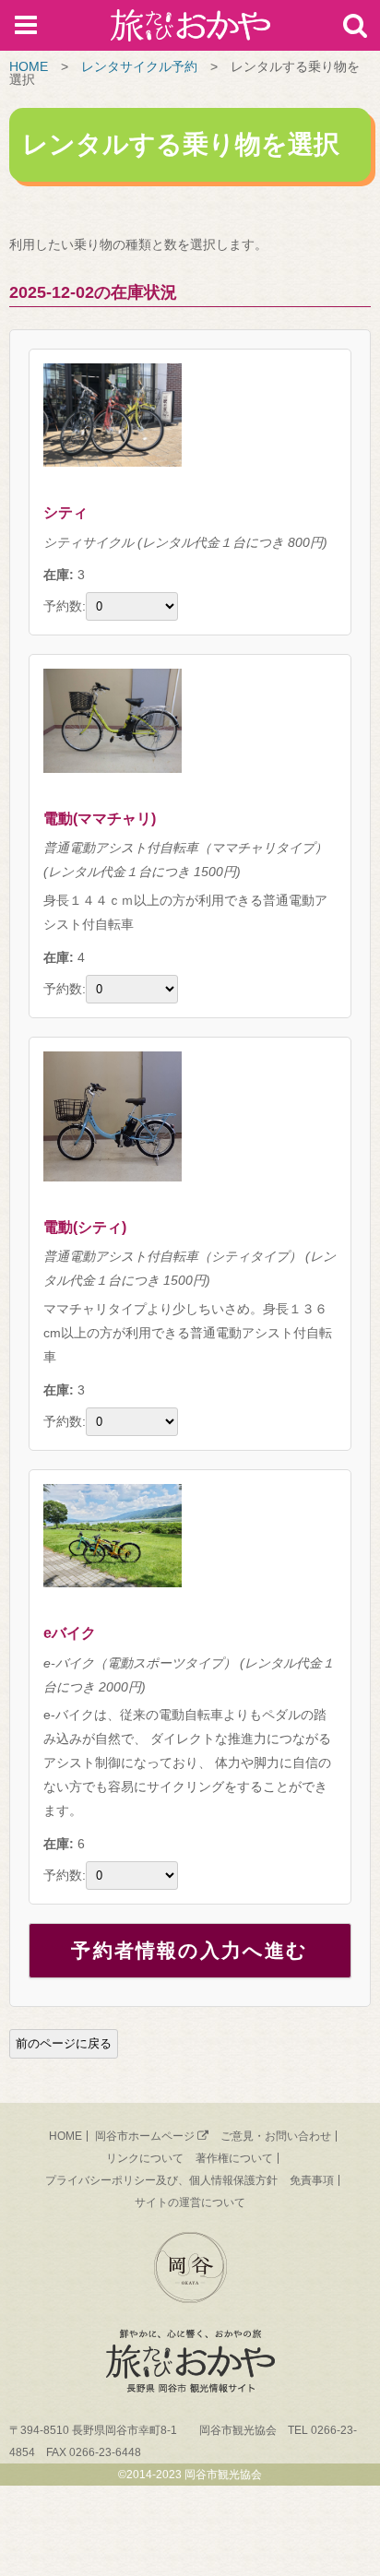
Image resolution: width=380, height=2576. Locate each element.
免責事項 (312, 2180)
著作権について (234, 2158)
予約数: (65, 606)
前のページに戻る (64, 2043)
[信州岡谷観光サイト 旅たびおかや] (190, 29)
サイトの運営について (190, 2202)
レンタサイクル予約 (139, 66)
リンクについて (145, 2158)
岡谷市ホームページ (145, 2136)
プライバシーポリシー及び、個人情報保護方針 (161, 2180)
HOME (29, 66)
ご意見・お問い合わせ (276, 2136)
